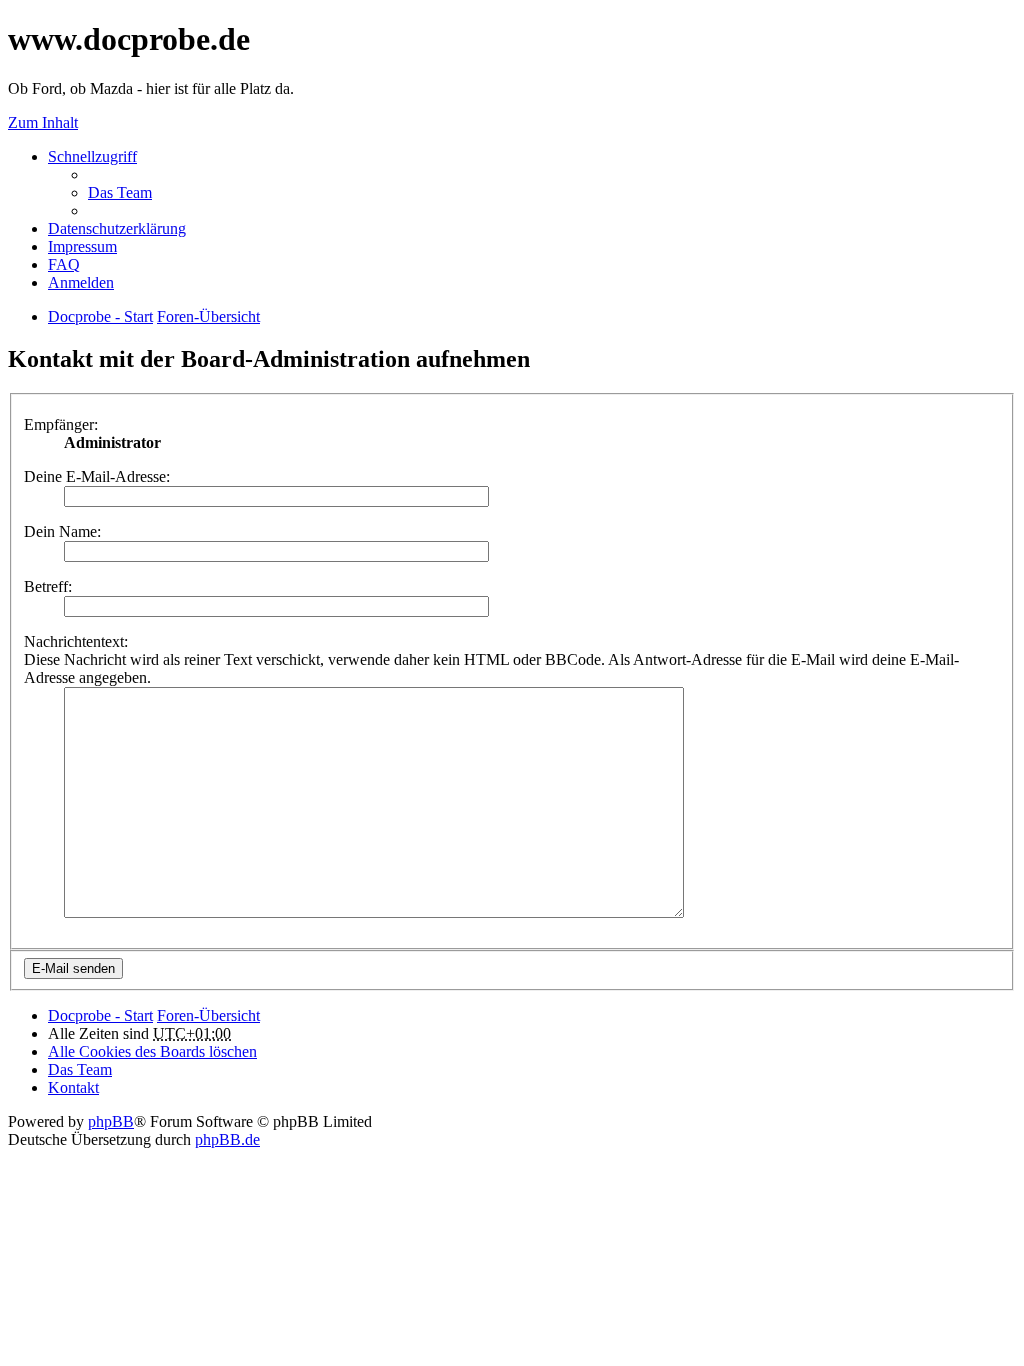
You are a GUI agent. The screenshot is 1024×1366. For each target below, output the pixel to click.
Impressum (82, 246)
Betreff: (48, 586)
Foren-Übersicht (208, 1015)
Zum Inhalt (43, 122)
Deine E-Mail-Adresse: (97, 476)
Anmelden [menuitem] (81, 282)
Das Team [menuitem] (120, 192)
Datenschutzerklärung (117, 228)
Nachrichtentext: (76, 641)
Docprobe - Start (100, 1015)
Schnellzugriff (92, 156)
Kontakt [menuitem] (73, 1087)
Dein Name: (62, 531)
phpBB (111, 1121)
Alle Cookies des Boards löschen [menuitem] (152, 1051)
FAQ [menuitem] (64, 264)
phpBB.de (227, 1139)
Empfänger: (61, 424)
